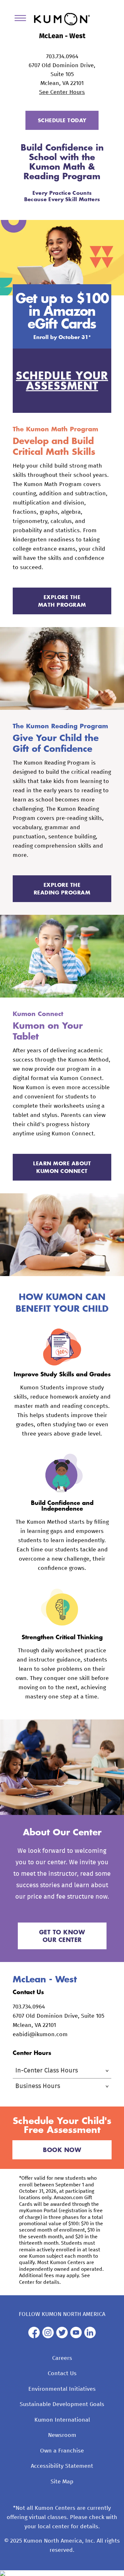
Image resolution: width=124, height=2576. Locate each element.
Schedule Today (62, 120)
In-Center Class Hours (47, 2071)
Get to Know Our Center (62, 1936)
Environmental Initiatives (62, 2389)
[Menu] (23, 19)
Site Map (62, 2482)
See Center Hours (62, 92)
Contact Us (62, 2374)
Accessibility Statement (62, 2466)
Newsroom (62, 2435)
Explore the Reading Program (62, 889)
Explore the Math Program (62, 601)
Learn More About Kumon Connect (62, 1167)
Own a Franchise (62, 2451)
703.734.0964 (62, 57)
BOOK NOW (62, 2150)
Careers (62, 2358)
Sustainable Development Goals (62, 2404)
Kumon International (62, 2420)
